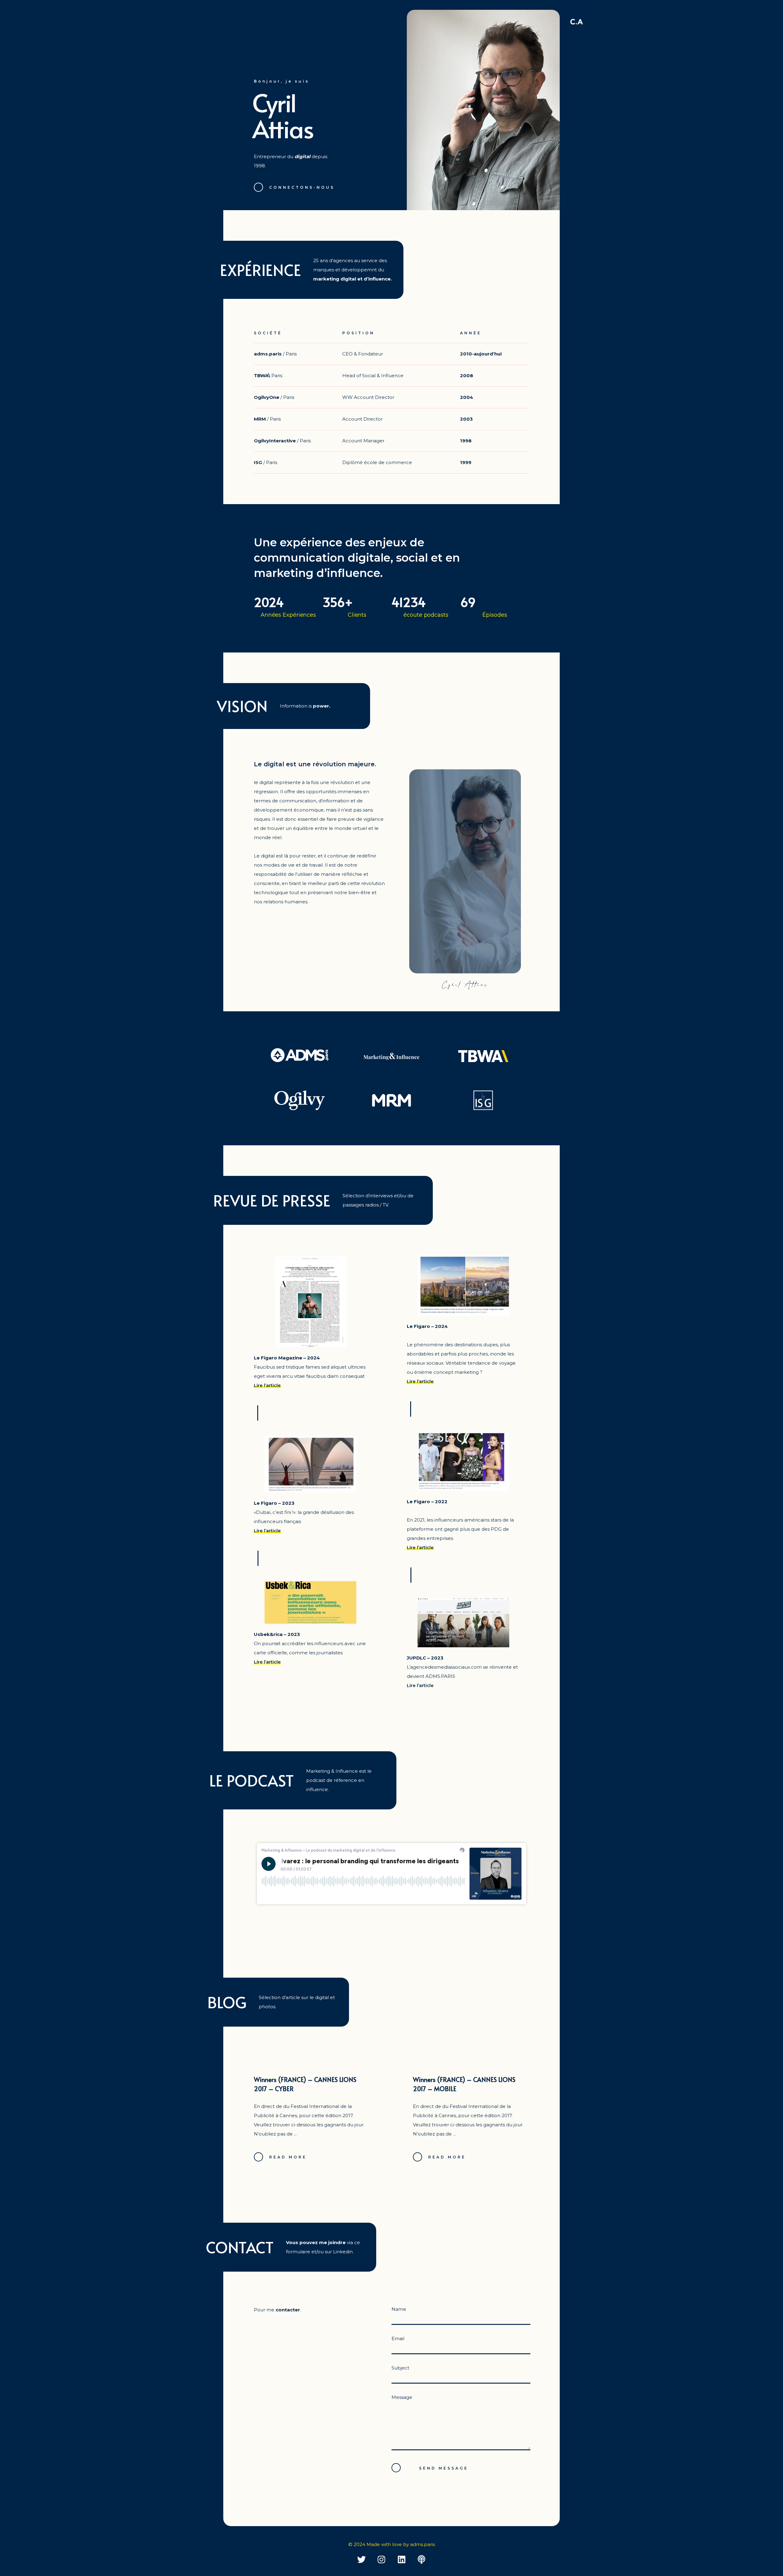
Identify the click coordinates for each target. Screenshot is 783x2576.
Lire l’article (267, 1385)
